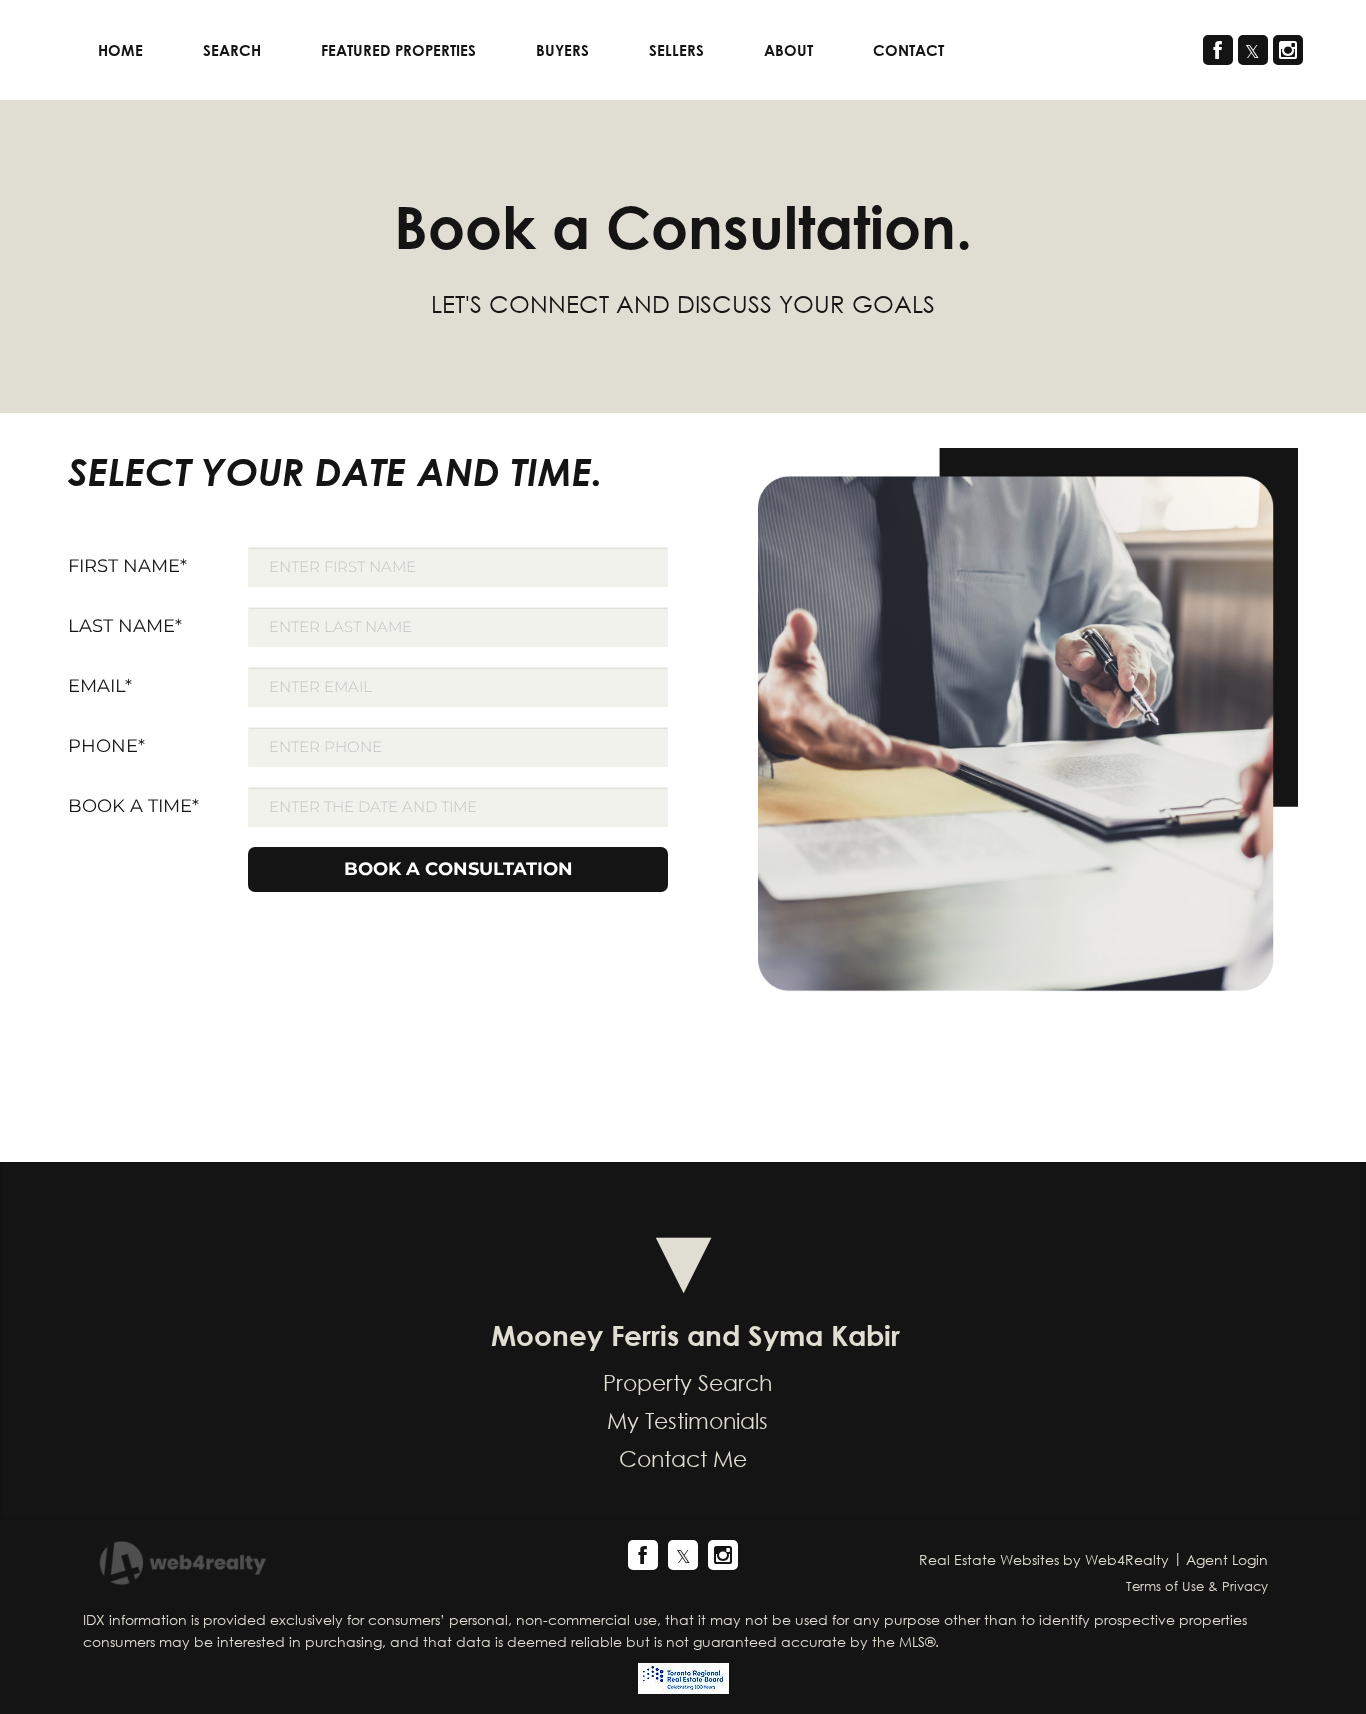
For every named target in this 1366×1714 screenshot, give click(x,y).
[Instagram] (1288, 50)
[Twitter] (1253, 50)
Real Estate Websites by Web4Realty (1044, 1559)
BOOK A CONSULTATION (458, 869)
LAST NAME (125, 626)
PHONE (106, 746)
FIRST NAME (127, 566)
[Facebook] (1218, 50)
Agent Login (1227, 1559)
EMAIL (100, 686)
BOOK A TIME (133, 806)
